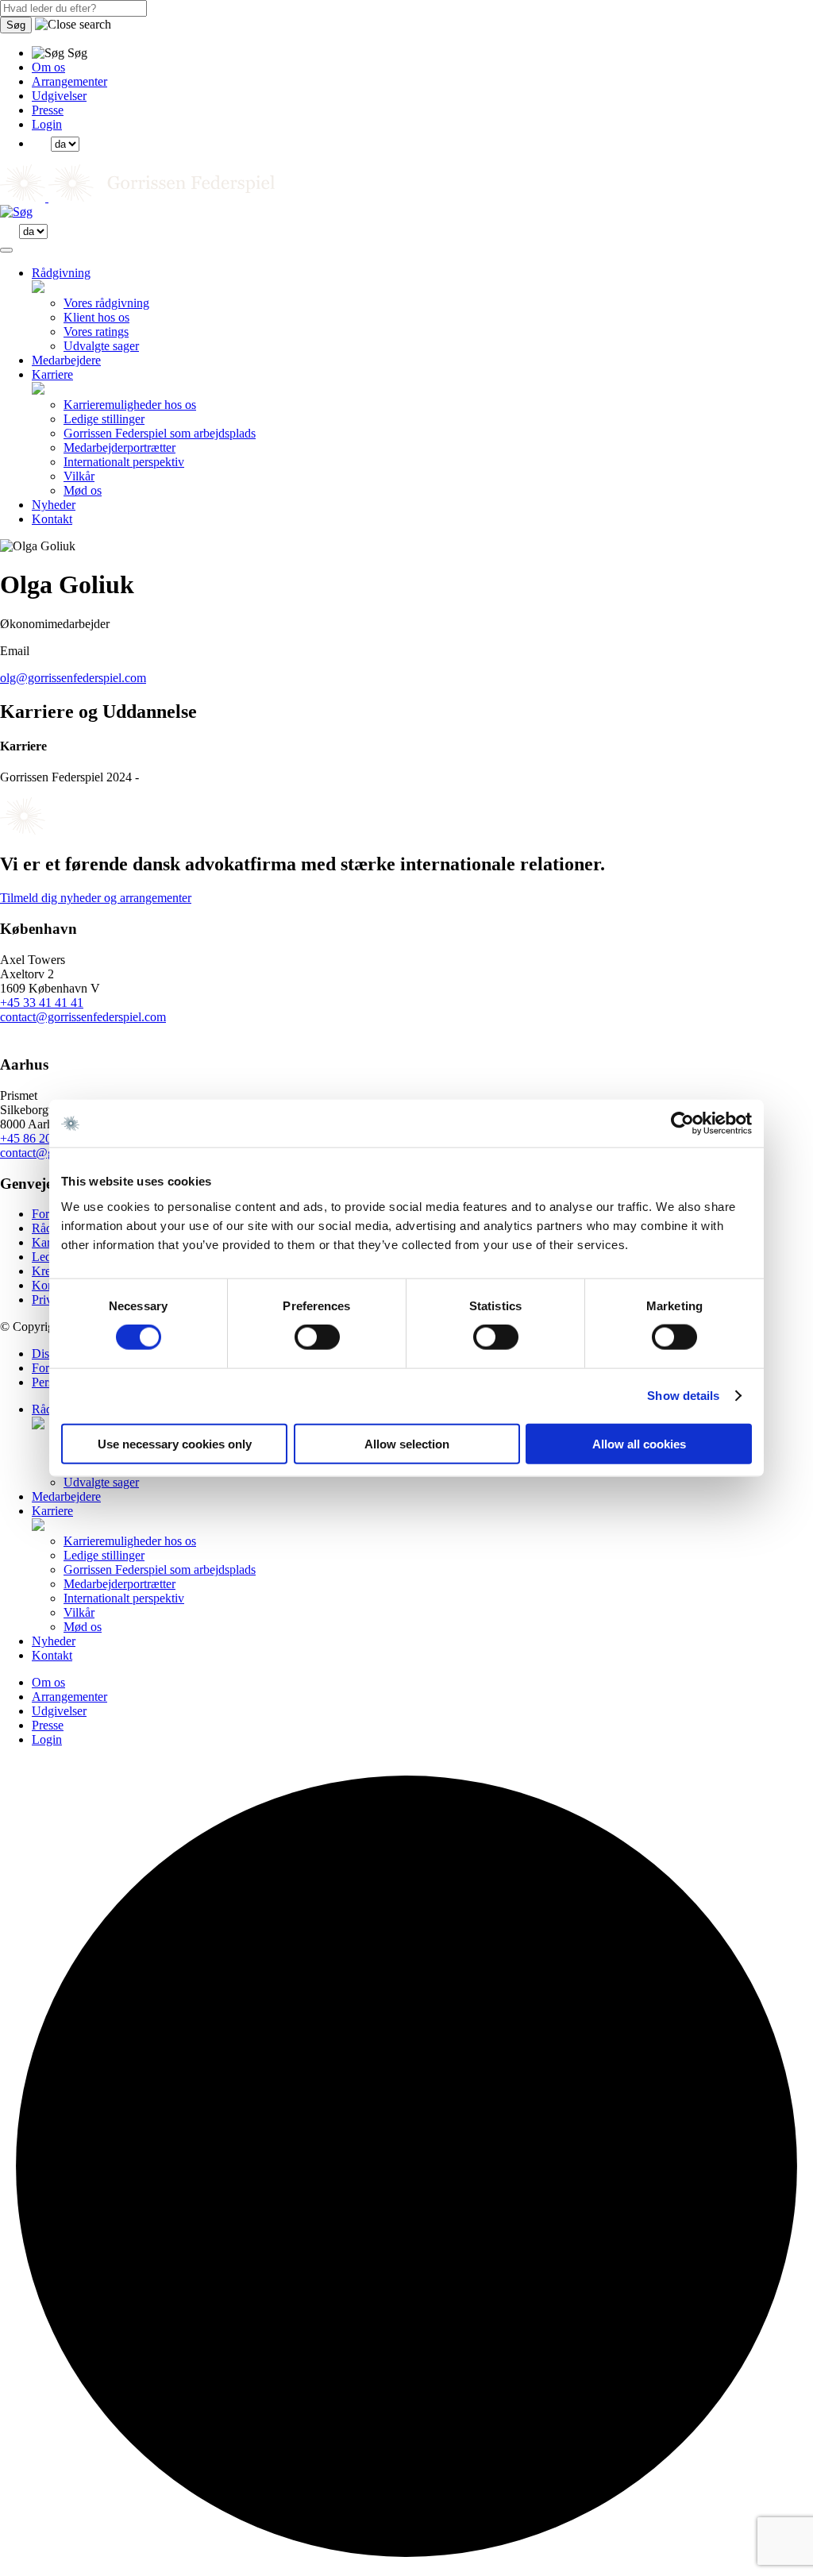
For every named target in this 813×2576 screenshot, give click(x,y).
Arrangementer (69, 81)
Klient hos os (96, 317)
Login (47, 124)
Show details (683, 1396)
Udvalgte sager (101, 346)
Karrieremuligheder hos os (130, 405)
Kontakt (52, 519)
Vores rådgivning (106, 303)
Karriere (52, 374)
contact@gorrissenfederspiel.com (83, 1017)
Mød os (83, 490)
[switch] (317, 1337)
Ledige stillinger (104, 419)
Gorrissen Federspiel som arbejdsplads (160, 433)
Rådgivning (61, 273)
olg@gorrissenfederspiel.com (73, 678)
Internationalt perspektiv (124, 462)
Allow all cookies (639, 1443)
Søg (16, 25)
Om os (48, 67)
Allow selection (407, 1443)
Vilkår (79, 476)
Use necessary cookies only (175, 1443)
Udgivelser (59, 96)
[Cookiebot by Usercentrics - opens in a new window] (682, 1124)
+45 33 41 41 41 (42, 1003)
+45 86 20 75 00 (42, 1138)
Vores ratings (96, 332)
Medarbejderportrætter (119, 447)
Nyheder (54, 505)
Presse (48, 110)
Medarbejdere (66, 360)
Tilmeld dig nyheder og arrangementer (96, 898)
